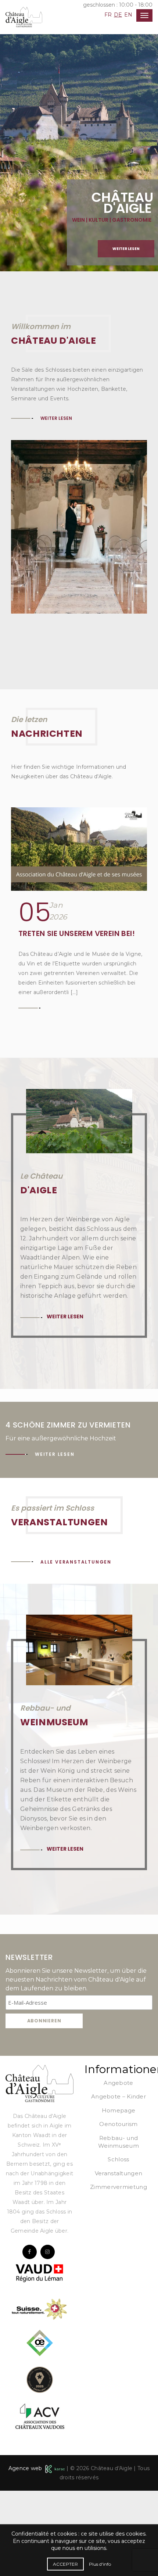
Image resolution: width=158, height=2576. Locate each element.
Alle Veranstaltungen (76, 1647)
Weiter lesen (126, 249)
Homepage (118, 2196)
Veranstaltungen (119, 2259)
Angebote (118, 2168)
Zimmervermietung (118, 2272)
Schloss (118, 2245)
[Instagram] (48, 2337)
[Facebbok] (30, 2337)
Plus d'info (100, 2564)
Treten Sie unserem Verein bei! (77, 1019)
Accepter (65, 2564)
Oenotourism (118, 2209)
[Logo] (39, 2168)
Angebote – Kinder (118, 2182)
